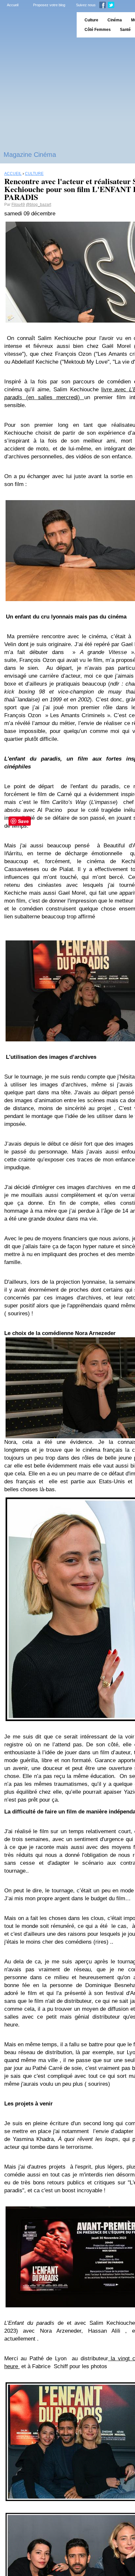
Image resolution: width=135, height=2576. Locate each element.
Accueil (13, 5)
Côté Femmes (98, 30)
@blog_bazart (39, 205)
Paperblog (36, 25)
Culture (91, 20)
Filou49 (18, 205)
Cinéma (115, 20)
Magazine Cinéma (30, 155)
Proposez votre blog (49, 5)
